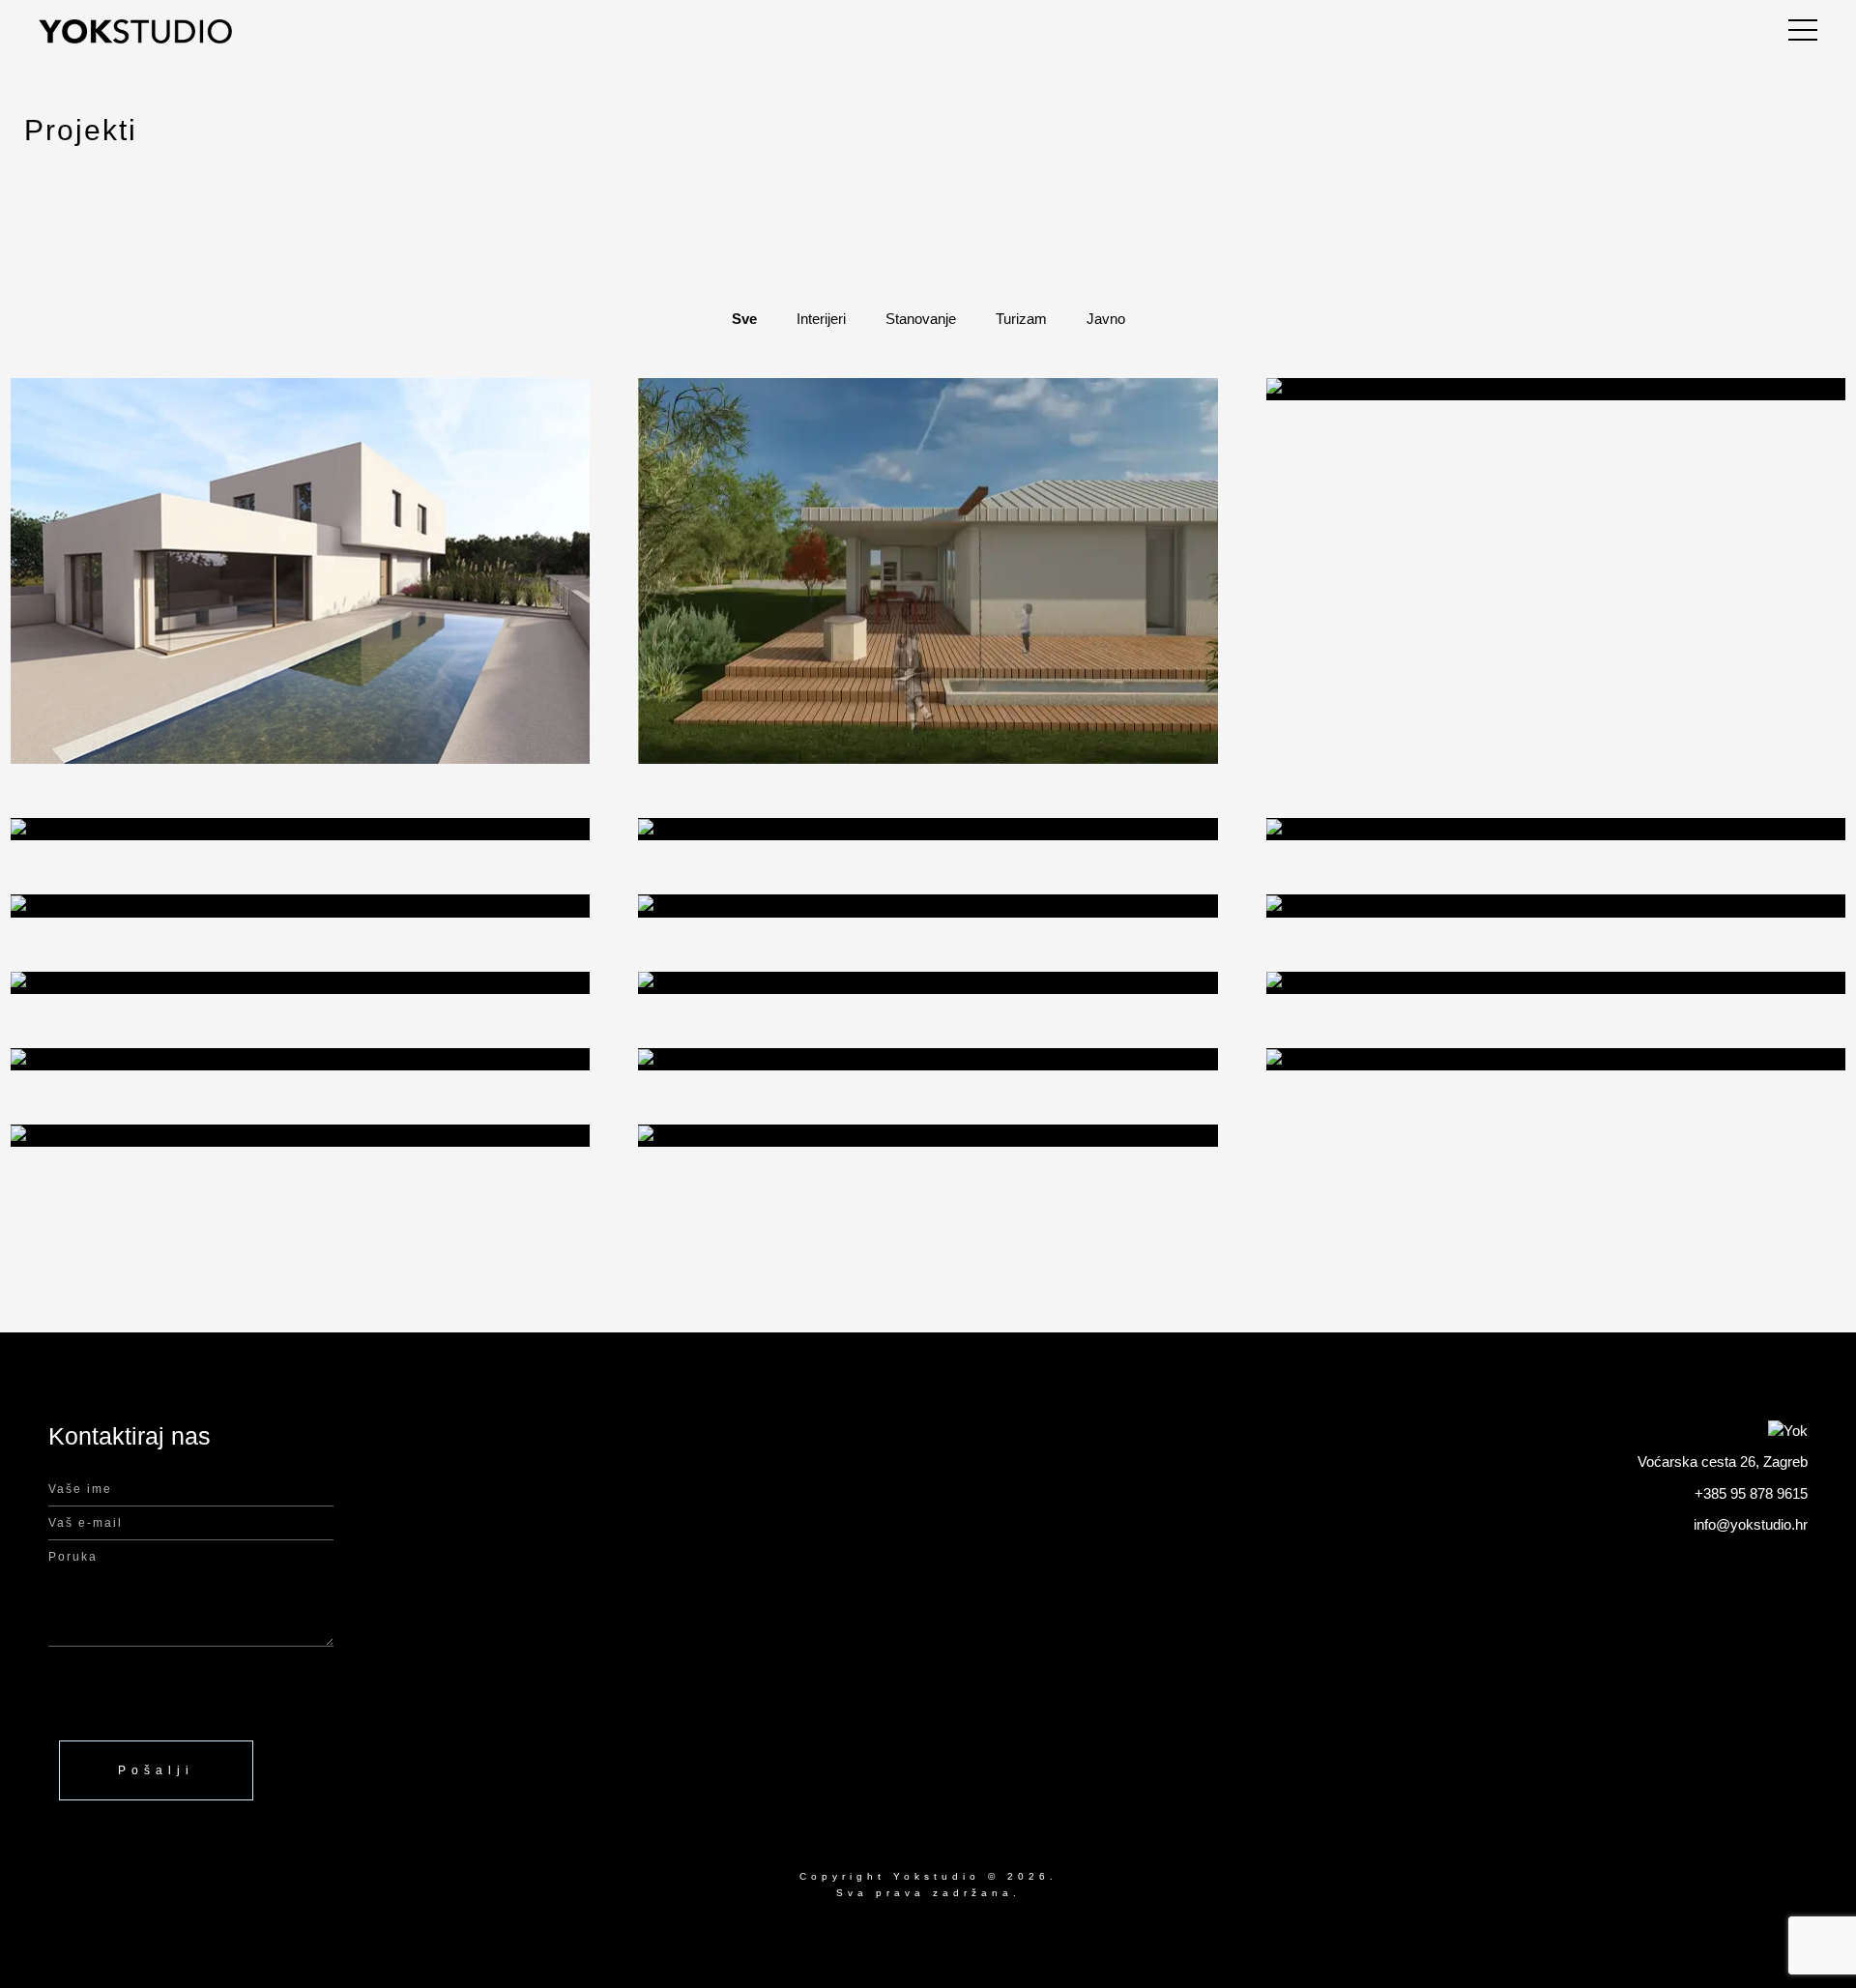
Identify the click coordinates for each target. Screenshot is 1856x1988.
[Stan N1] (1556, 983)
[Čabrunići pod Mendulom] (1556, 389)
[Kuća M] (928, 1059)
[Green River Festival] (300, 1059)
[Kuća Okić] (928, 906)
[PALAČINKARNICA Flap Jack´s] (928, 1136)
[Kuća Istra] (300, 983)
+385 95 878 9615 (1751, 1493)
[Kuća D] (300, 1136)
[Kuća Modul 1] (1556, 829)
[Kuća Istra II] (1556, 906)
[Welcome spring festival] (1556, 1059)
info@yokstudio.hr (1751, 1524)
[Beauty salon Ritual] (928, 983)
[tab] (744, 320)
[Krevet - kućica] (300, 906)
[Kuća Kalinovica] (300, 829)
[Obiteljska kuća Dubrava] (928, 829)
